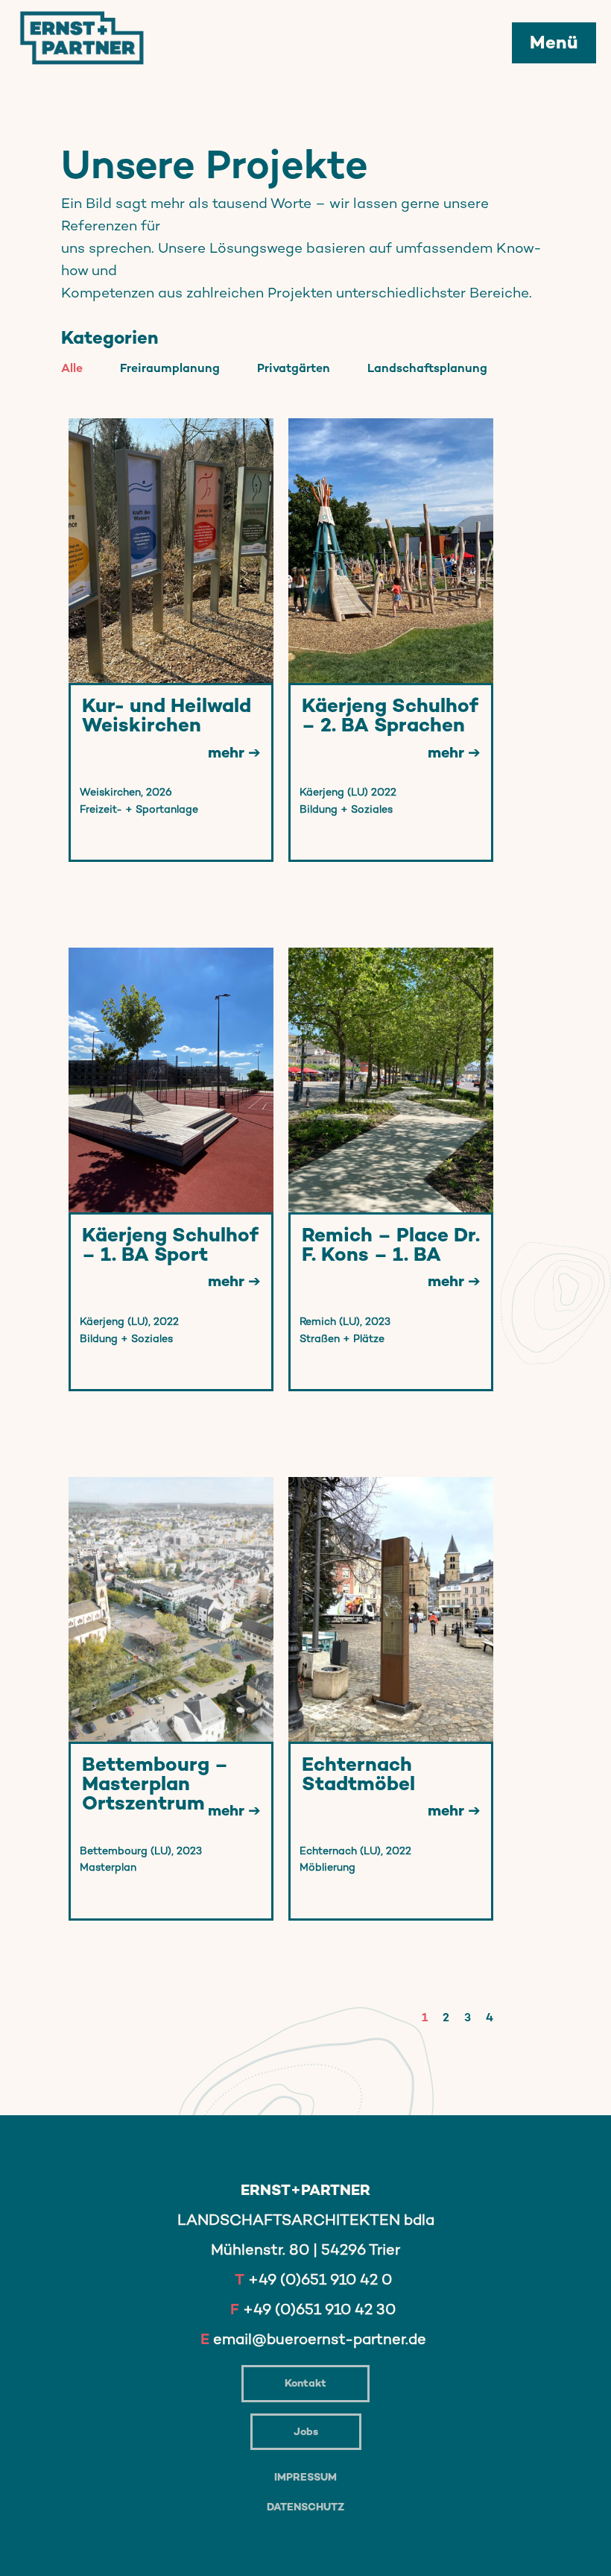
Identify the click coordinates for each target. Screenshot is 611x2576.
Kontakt (305, 2383)
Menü (554, 42)
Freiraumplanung (170, 368)
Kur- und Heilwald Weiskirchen (167, 715)
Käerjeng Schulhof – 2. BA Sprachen (390, 715)
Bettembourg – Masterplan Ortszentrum (155, 1784)
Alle (72, 368)
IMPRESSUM (305, 2477)
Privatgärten (294, 368)
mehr (228, 752)
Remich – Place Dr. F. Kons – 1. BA (391, 1245)
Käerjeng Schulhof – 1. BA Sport (170, 1245)
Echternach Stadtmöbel (358, 1774)
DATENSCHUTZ (305, 2507)
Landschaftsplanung (427, 368)
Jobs (306, 2431)
